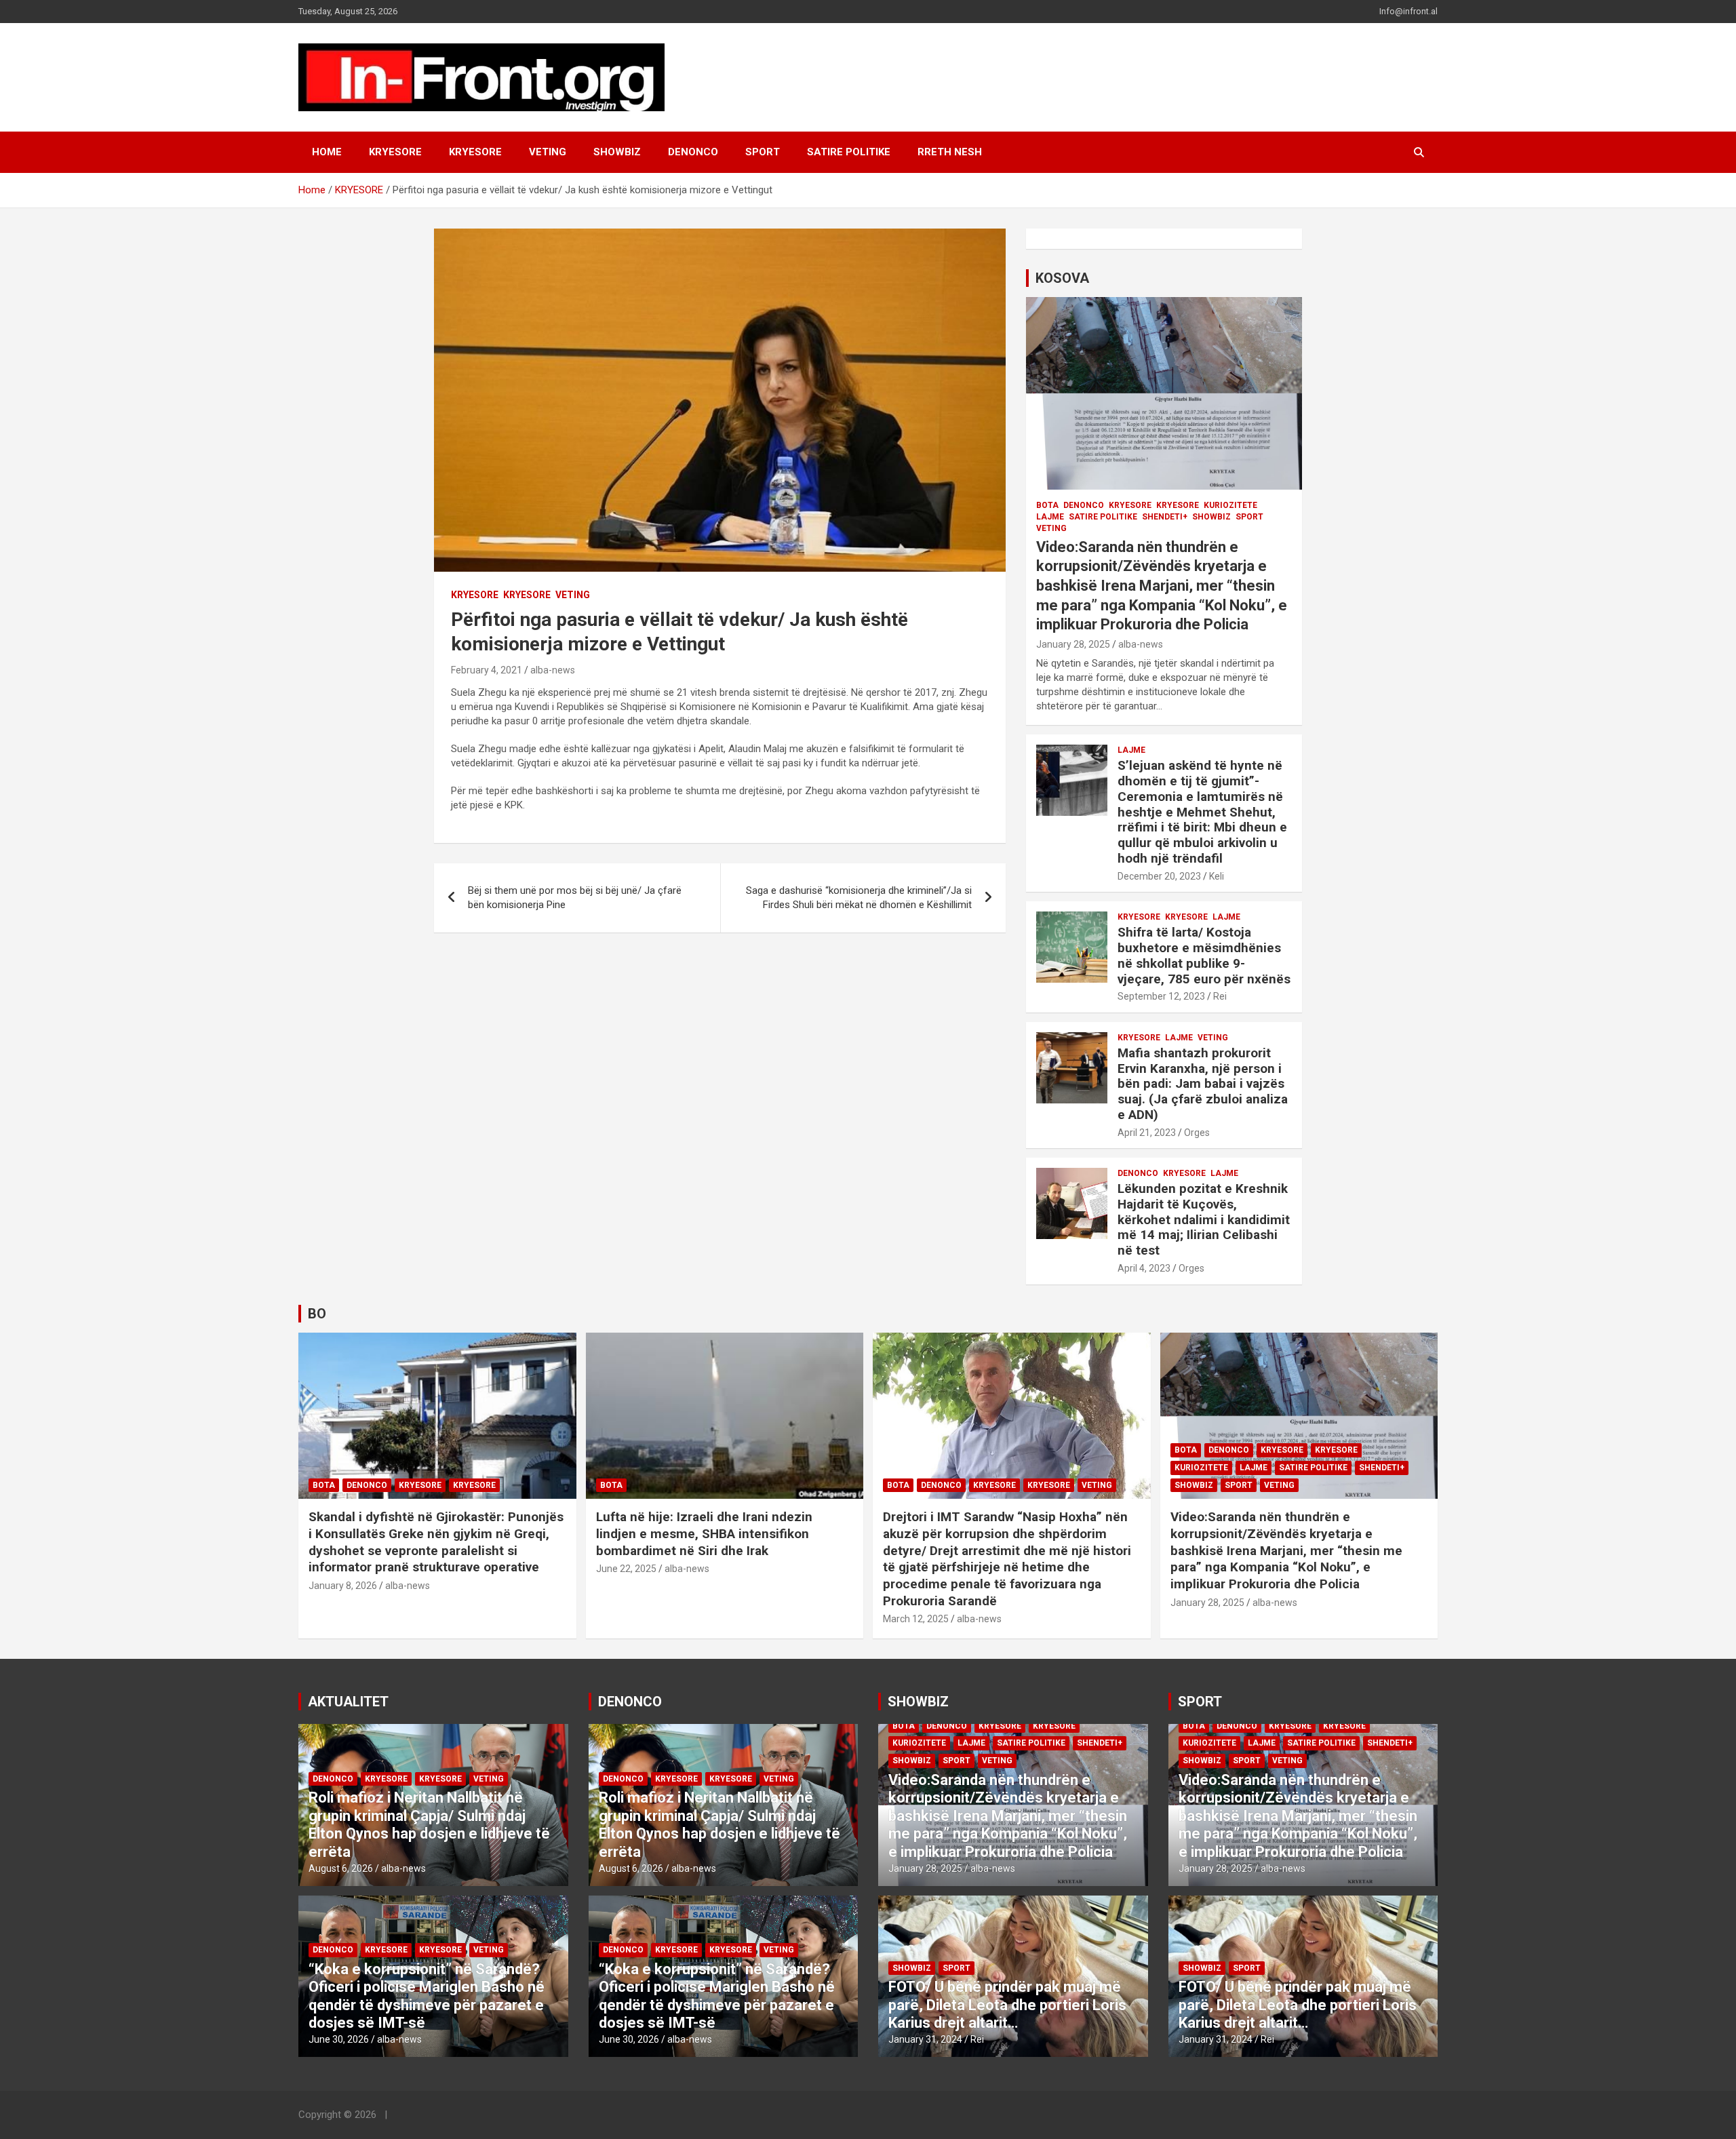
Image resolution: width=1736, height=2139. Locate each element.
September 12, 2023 (1161, 996)
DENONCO (693, 152)
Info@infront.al (1408, 11)
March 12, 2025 (916, 1619)
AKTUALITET (348, 1702)
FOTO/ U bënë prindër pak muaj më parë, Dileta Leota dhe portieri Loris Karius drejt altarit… (1007, 2005)
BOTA (1047, 505)
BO (317, 1314)
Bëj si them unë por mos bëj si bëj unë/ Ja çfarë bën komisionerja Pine (575, 898)
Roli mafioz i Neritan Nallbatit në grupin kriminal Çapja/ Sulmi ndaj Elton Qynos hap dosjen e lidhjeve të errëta (429, 1824)
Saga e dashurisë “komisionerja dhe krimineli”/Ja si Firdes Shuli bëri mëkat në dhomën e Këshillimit (859, 898)
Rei (1220, 996)
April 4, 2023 (1144, 1268)
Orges (1197, 1133)
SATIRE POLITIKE (849, 152)
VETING (548, 152)
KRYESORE (395, 152)
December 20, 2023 (1159, 876)
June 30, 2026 (339, 2039)
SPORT (763, 152)
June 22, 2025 (626, 1569)
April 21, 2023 (1147, 1133)
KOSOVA (1062, 278)
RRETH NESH (950, 152)
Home (327, 152)
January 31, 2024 (925, 2039)
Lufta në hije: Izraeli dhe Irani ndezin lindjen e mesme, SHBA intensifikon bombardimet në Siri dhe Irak (704, 1533)
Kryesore (475, 152)
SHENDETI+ (1165, 517)
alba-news (553, 670)
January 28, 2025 (1073, 644)
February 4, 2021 (487, 670)
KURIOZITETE (1230, 505)
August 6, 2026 (341, 1868)
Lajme (1050, 517)
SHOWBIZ (617, 152)
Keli (1217, 876)
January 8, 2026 (343, 1586)
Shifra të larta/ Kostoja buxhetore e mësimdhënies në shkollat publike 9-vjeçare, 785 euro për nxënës (1204, 955)
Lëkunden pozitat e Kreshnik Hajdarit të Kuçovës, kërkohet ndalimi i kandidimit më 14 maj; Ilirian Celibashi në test (1204, 1219)
